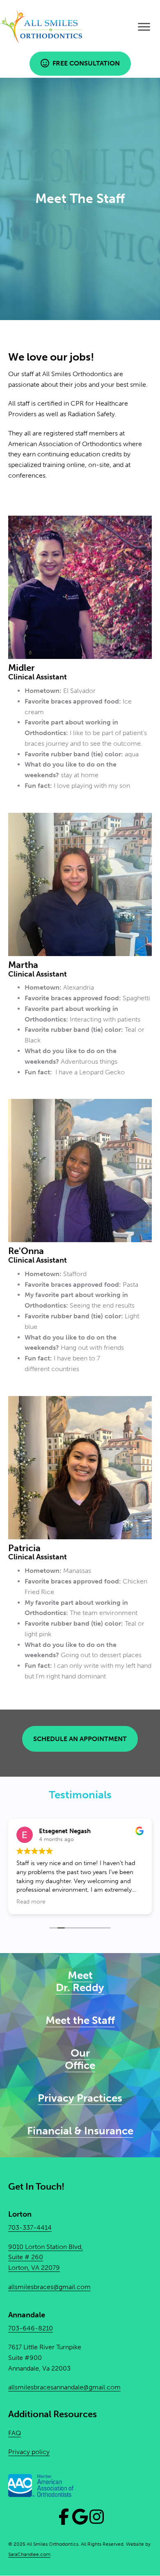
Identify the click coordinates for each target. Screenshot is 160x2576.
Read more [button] (31, 1902)
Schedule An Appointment (80, 1739)
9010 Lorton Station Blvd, (46, 2247)
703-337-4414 (30, 2228)
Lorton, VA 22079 (34, 2268)
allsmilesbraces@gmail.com (49, 2287)
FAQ (15, 2433)
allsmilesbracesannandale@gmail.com (64, 2388)
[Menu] (144, 27)
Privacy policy (29, 2452)
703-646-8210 (31, 2328)
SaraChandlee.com (29, 2555)
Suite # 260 (26, 2257)
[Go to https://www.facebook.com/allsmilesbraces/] (64, 2517)
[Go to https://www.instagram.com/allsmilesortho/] (96, 2517)
